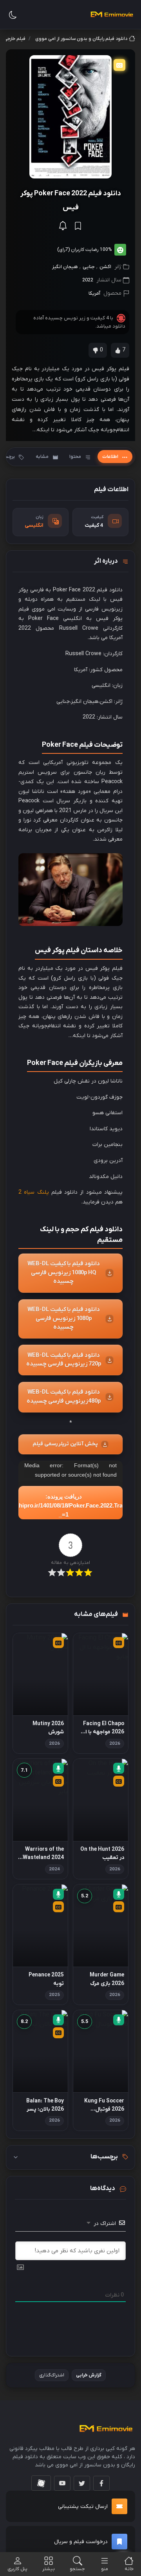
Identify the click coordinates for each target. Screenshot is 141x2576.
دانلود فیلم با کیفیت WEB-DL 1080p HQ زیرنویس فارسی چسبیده (64, 1273)
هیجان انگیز (65, 267)
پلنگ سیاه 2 (34, 1192)
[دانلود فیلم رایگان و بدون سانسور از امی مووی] (112, 14)
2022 (88, 280)
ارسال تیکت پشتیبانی (83, 2507)
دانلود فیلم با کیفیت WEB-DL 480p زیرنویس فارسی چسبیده (63, 1397)
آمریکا (94, 293)
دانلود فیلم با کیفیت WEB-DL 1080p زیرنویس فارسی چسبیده (64, 1319)
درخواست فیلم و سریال (81, 2542)
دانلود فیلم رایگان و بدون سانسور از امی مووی (81, 39)
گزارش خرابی (89, 2375)
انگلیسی (34, 525)
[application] (70, 1490)
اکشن (105, 267)
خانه (129, 2569)
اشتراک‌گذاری (52, 2375)
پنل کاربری (17, 2569)
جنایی (89, 267)
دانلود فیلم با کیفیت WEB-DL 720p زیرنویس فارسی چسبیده (63, 1360)
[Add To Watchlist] (78, 226)
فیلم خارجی (15, 39)
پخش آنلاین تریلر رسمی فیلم (65, 1444)
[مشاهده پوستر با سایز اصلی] (70, 117)
